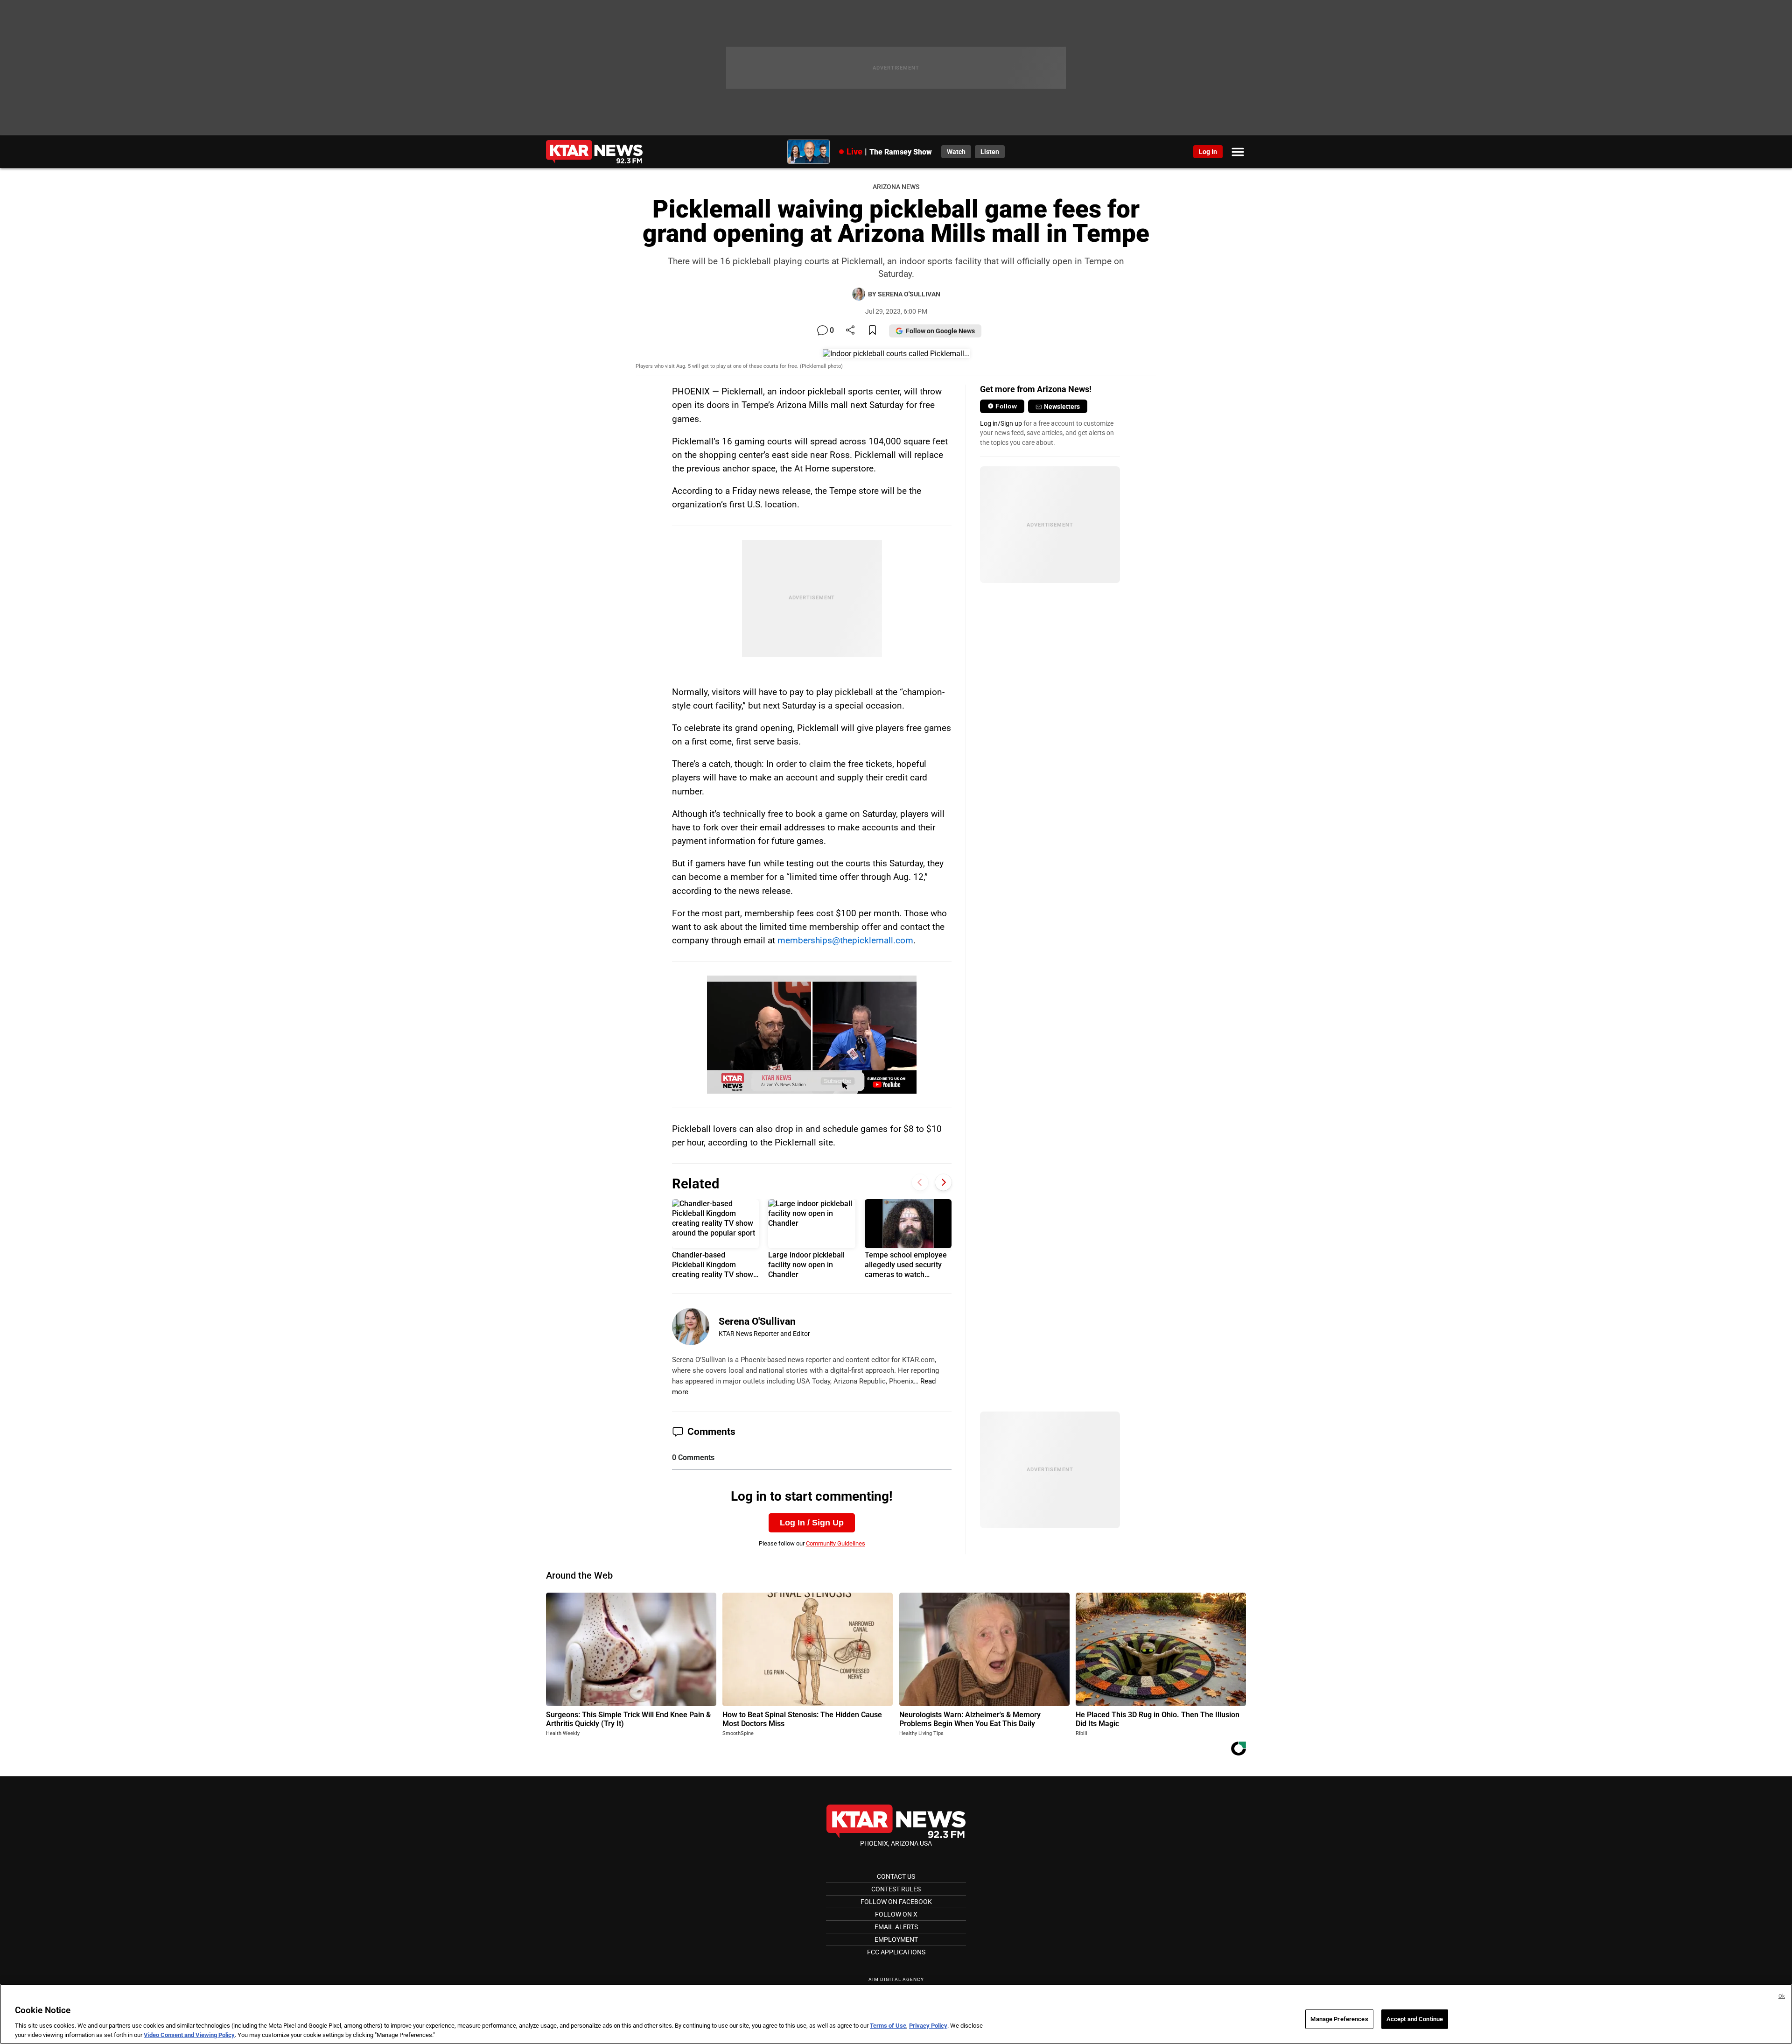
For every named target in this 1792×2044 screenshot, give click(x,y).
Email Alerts (896, 1927)
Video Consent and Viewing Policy (189, 2034)
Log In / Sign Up (812, 1523)
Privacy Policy (928, 2026)
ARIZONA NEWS (896, 187)
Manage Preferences (1339, 2019)
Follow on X (896, 1914)
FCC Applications (896, 1952)
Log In (1208, 152)
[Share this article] (850, 331)
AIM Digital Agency (896, 1979)
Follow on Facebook (896, 1902)
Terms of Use (888, 2026)
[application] (812, 1035)
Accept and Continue (1415, 2019)
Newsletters (1062, 407)
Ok (1782, 1996)
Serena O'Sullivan (757, 1321)
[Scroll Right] (943, 1183)
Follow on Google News (940, 331)
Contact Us (896, 1876)
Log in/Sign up (1001, 423)
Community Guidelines (836, 1543)
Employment (896, 1939)
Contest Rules (896, 1889)
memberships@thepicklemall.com (845, 940)
